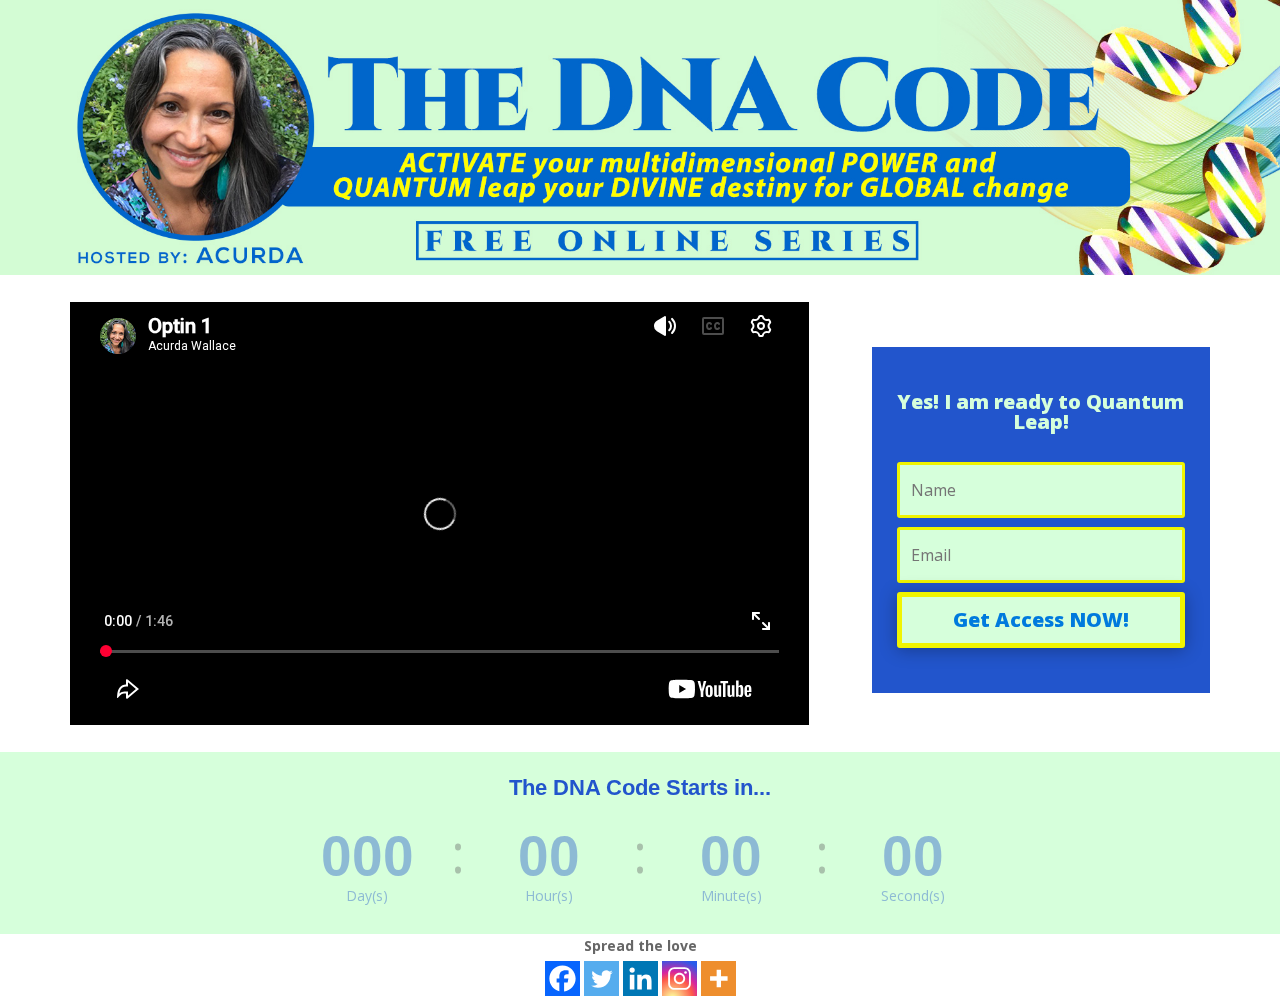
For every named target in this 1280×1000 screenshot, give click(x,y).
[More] (718, 978)
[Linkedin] (640, 978)
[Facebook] (562, 978)
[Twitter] (601, 978)
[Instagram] (679, 978)
